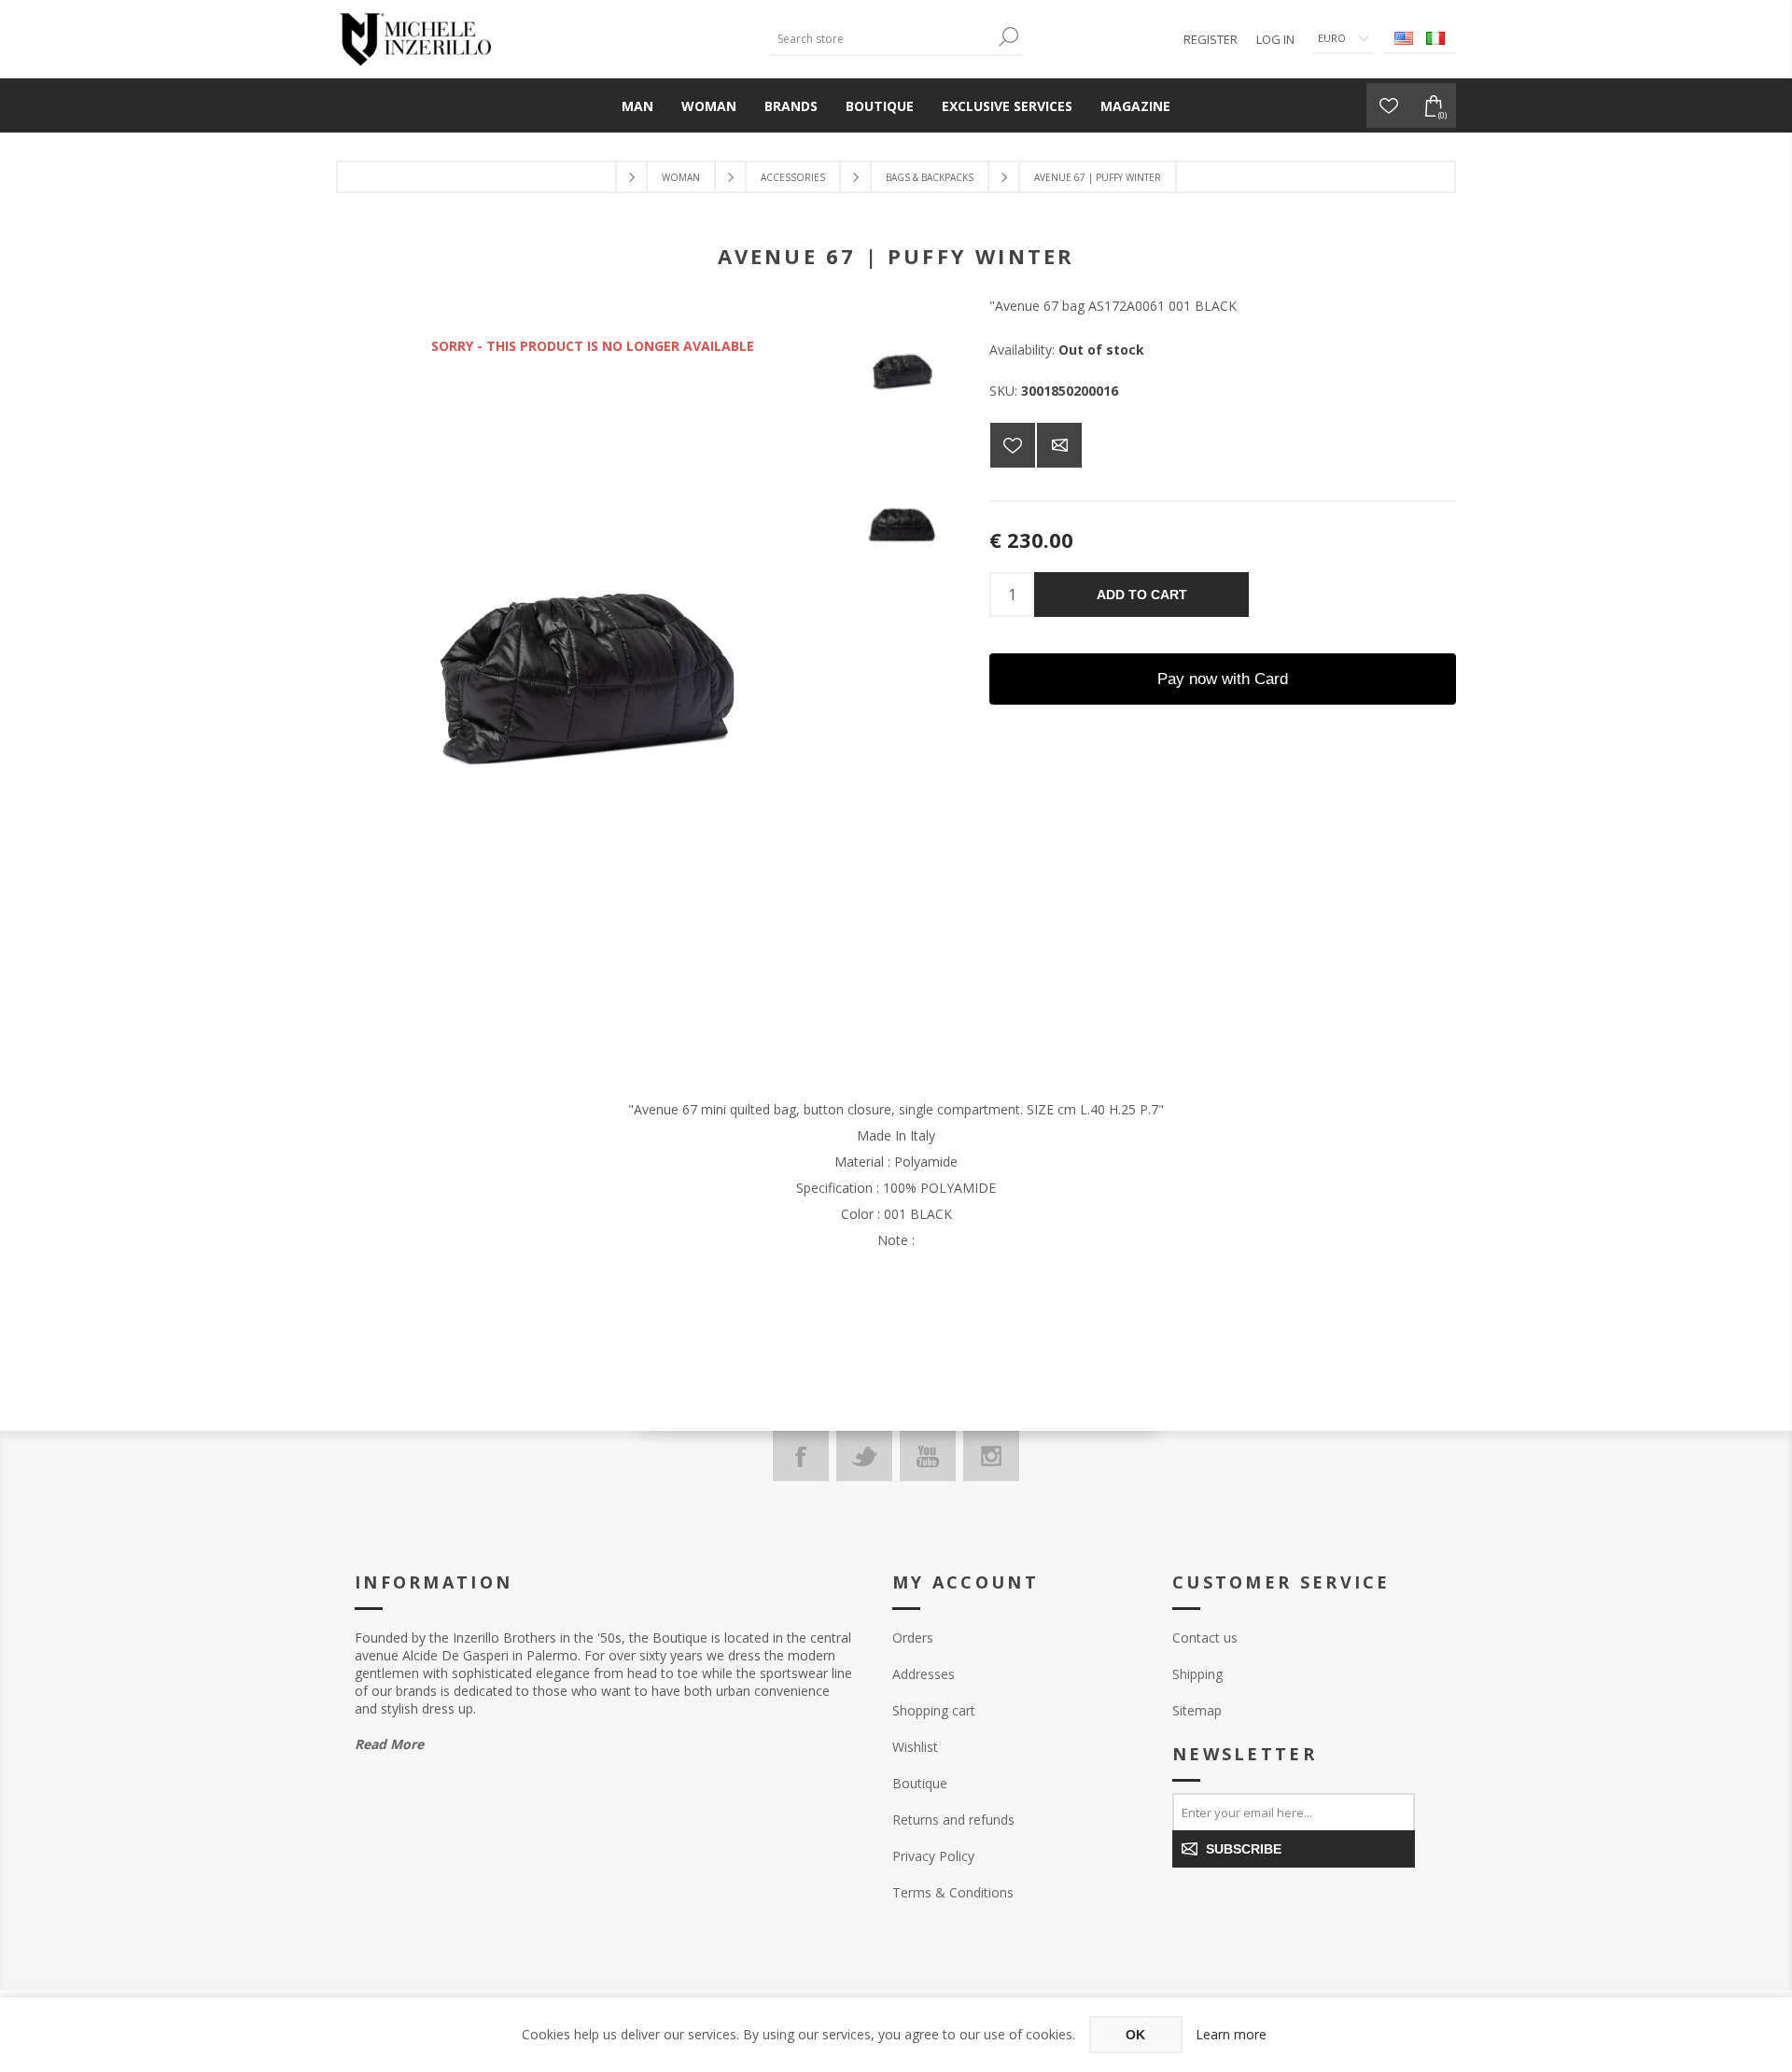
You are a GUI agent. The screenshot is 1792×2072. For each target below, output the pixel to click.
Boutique (920, 1783)
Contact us (1205, 1638)
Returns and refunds (953, 1820)
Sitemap (1197, 1710)
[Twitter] (864, 1456)
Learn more (1231, 2034)
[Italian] (1435, 38)
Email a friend (1059, 445)
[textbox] (882, 39)
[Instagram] (991, 1456)
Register (1211, 39)
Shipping (1197, 1674)
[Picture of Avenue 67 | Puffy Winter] (903, 372)
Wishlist (915, 1747)
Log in (1275, 39)
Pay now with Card (1223, 679)
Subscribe (1244, 1849)
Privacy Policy (933, 1856)
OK (1135, 2035)
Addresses (924, 1674)
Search (1008, 37)
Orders (913, 1638)
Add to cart (1142, 595)
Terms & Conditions (953, 1892)
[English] (1404, 38)
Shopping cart (934, 1710)
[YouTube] (928, 1456)
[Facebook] (801, 1456)
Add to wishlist (1013, 445)
